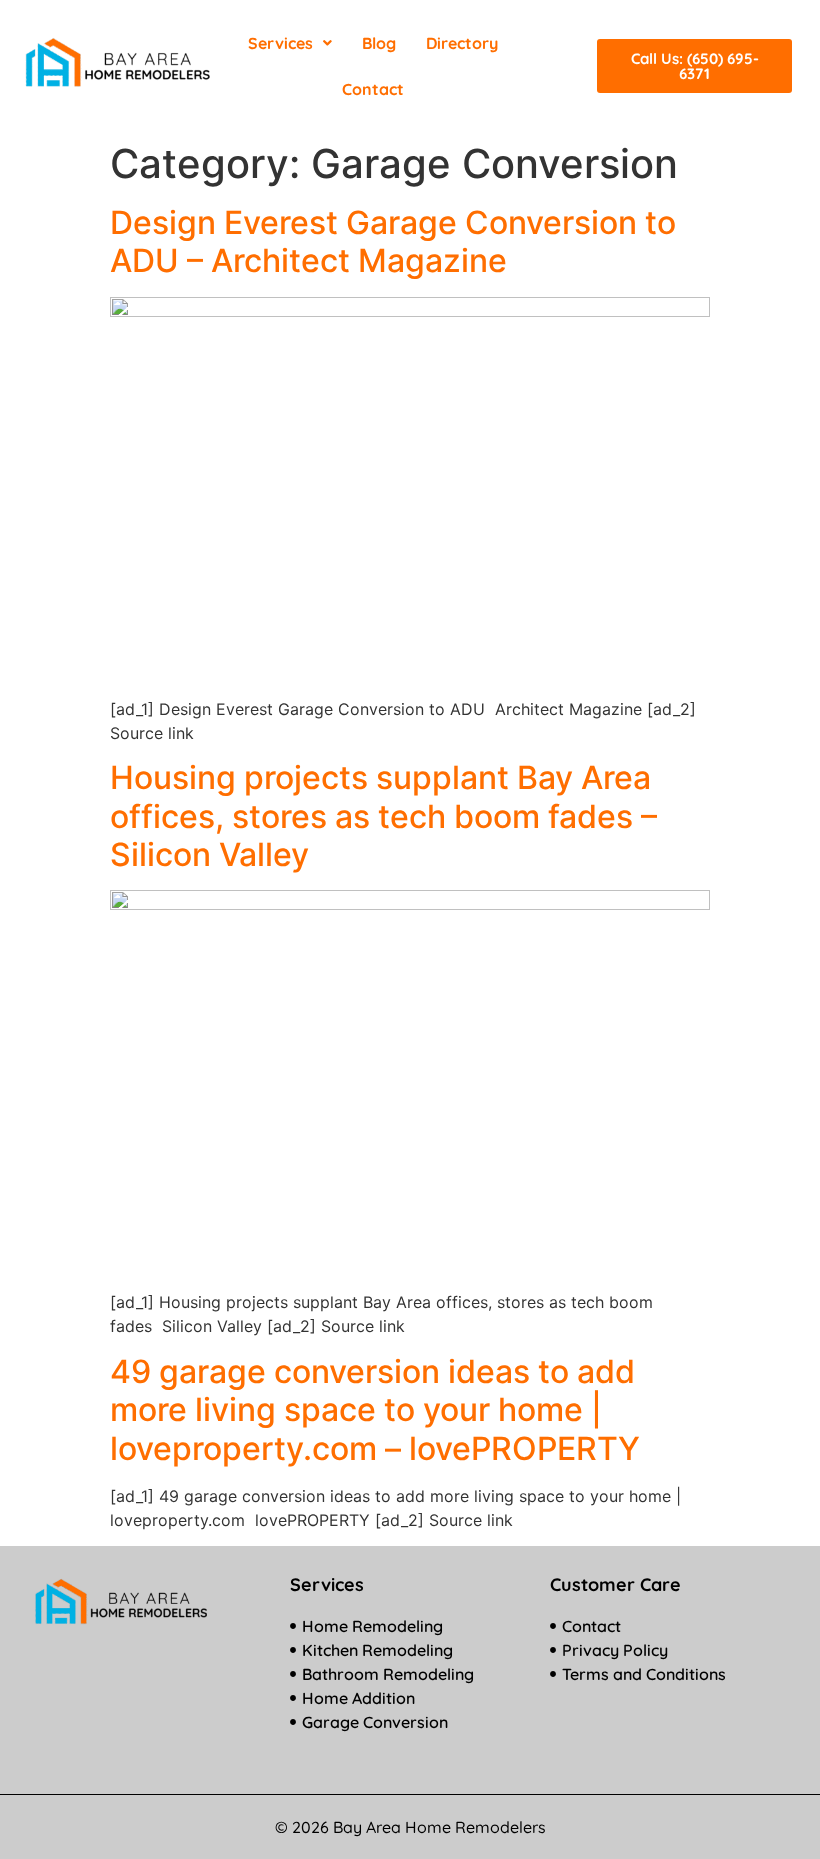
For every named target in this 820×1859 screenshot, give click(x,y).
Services (280, 43)
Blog (379, 43)
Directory (462, 43)
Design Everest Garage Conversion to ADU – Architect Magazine (393, 241)
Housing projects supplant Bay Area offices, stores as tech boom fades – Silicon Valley (383, 816)
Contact (373, 89)
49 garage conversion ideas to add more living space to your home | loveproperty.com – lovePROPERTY (375, 1410)
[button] (290, 43)
